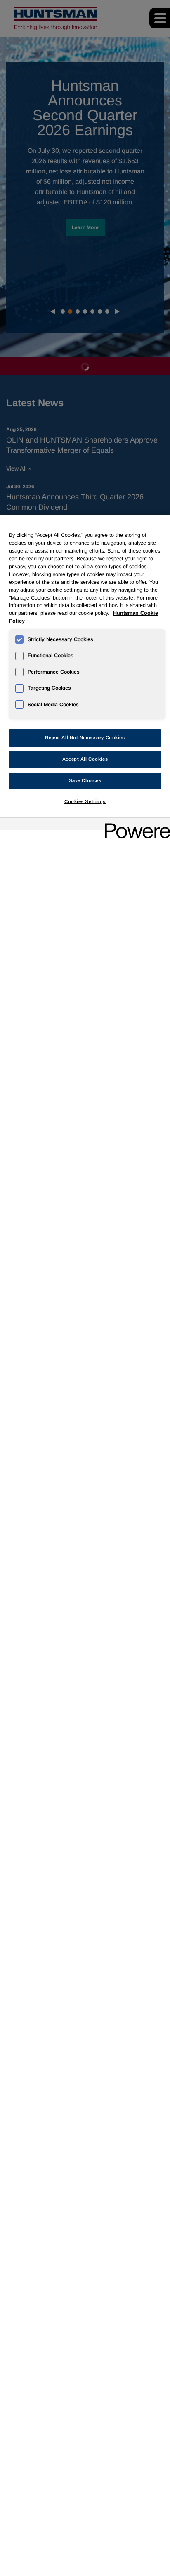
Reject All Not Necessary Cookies (85, 738)
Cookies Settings (85, 801)
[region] (85, 1546)
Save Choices (85, 780)
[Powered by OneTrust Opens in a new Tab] (135, 825)
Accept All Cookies (85, 759)
